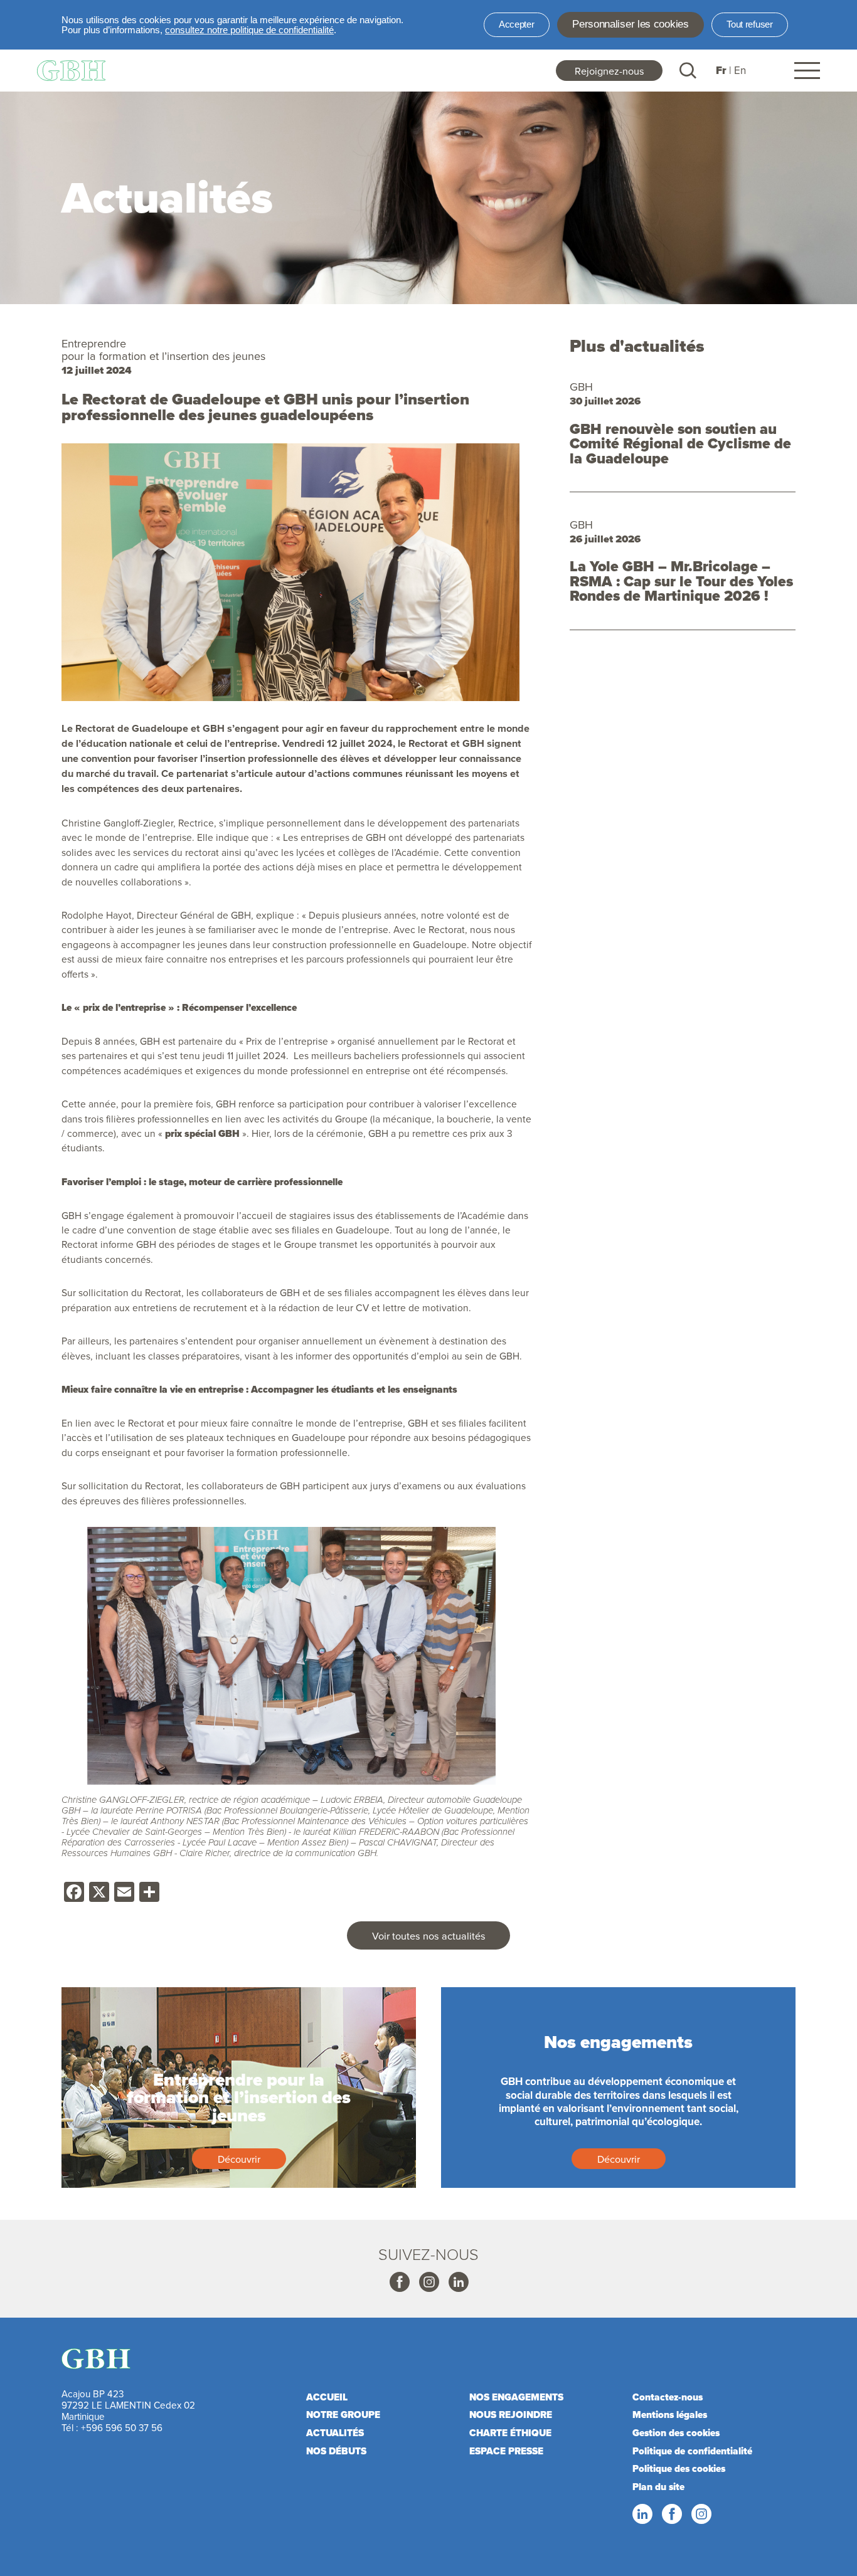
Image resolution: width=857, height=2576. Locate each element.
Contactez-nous (668, 2397)
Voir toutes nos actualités (429, 1935)
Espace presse (506, 2451)
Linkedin (458, 2283)
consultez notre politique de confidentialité (249, 30)
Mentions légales (670, 2415)
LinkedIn (642, 2515)
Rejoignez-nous (609, 71)
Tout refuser (749, 24)
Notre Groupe (343, 2415)
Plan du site (658, 2487)
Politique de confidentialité (692, 2451)
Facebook (399, 2283)
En (740, 70)
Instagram (428, 2283)
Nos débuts (336, 2451)
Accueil (327, 2397)
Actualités (335, 2433)
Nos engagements (516, 2397)
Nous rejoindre (511, 2415)
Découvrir (239, 2159)
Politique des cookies (679, 2469)
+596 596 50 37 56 (122, 2428)
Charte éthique (510, 2433)
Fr (721, 71)
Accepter (517, 24)
